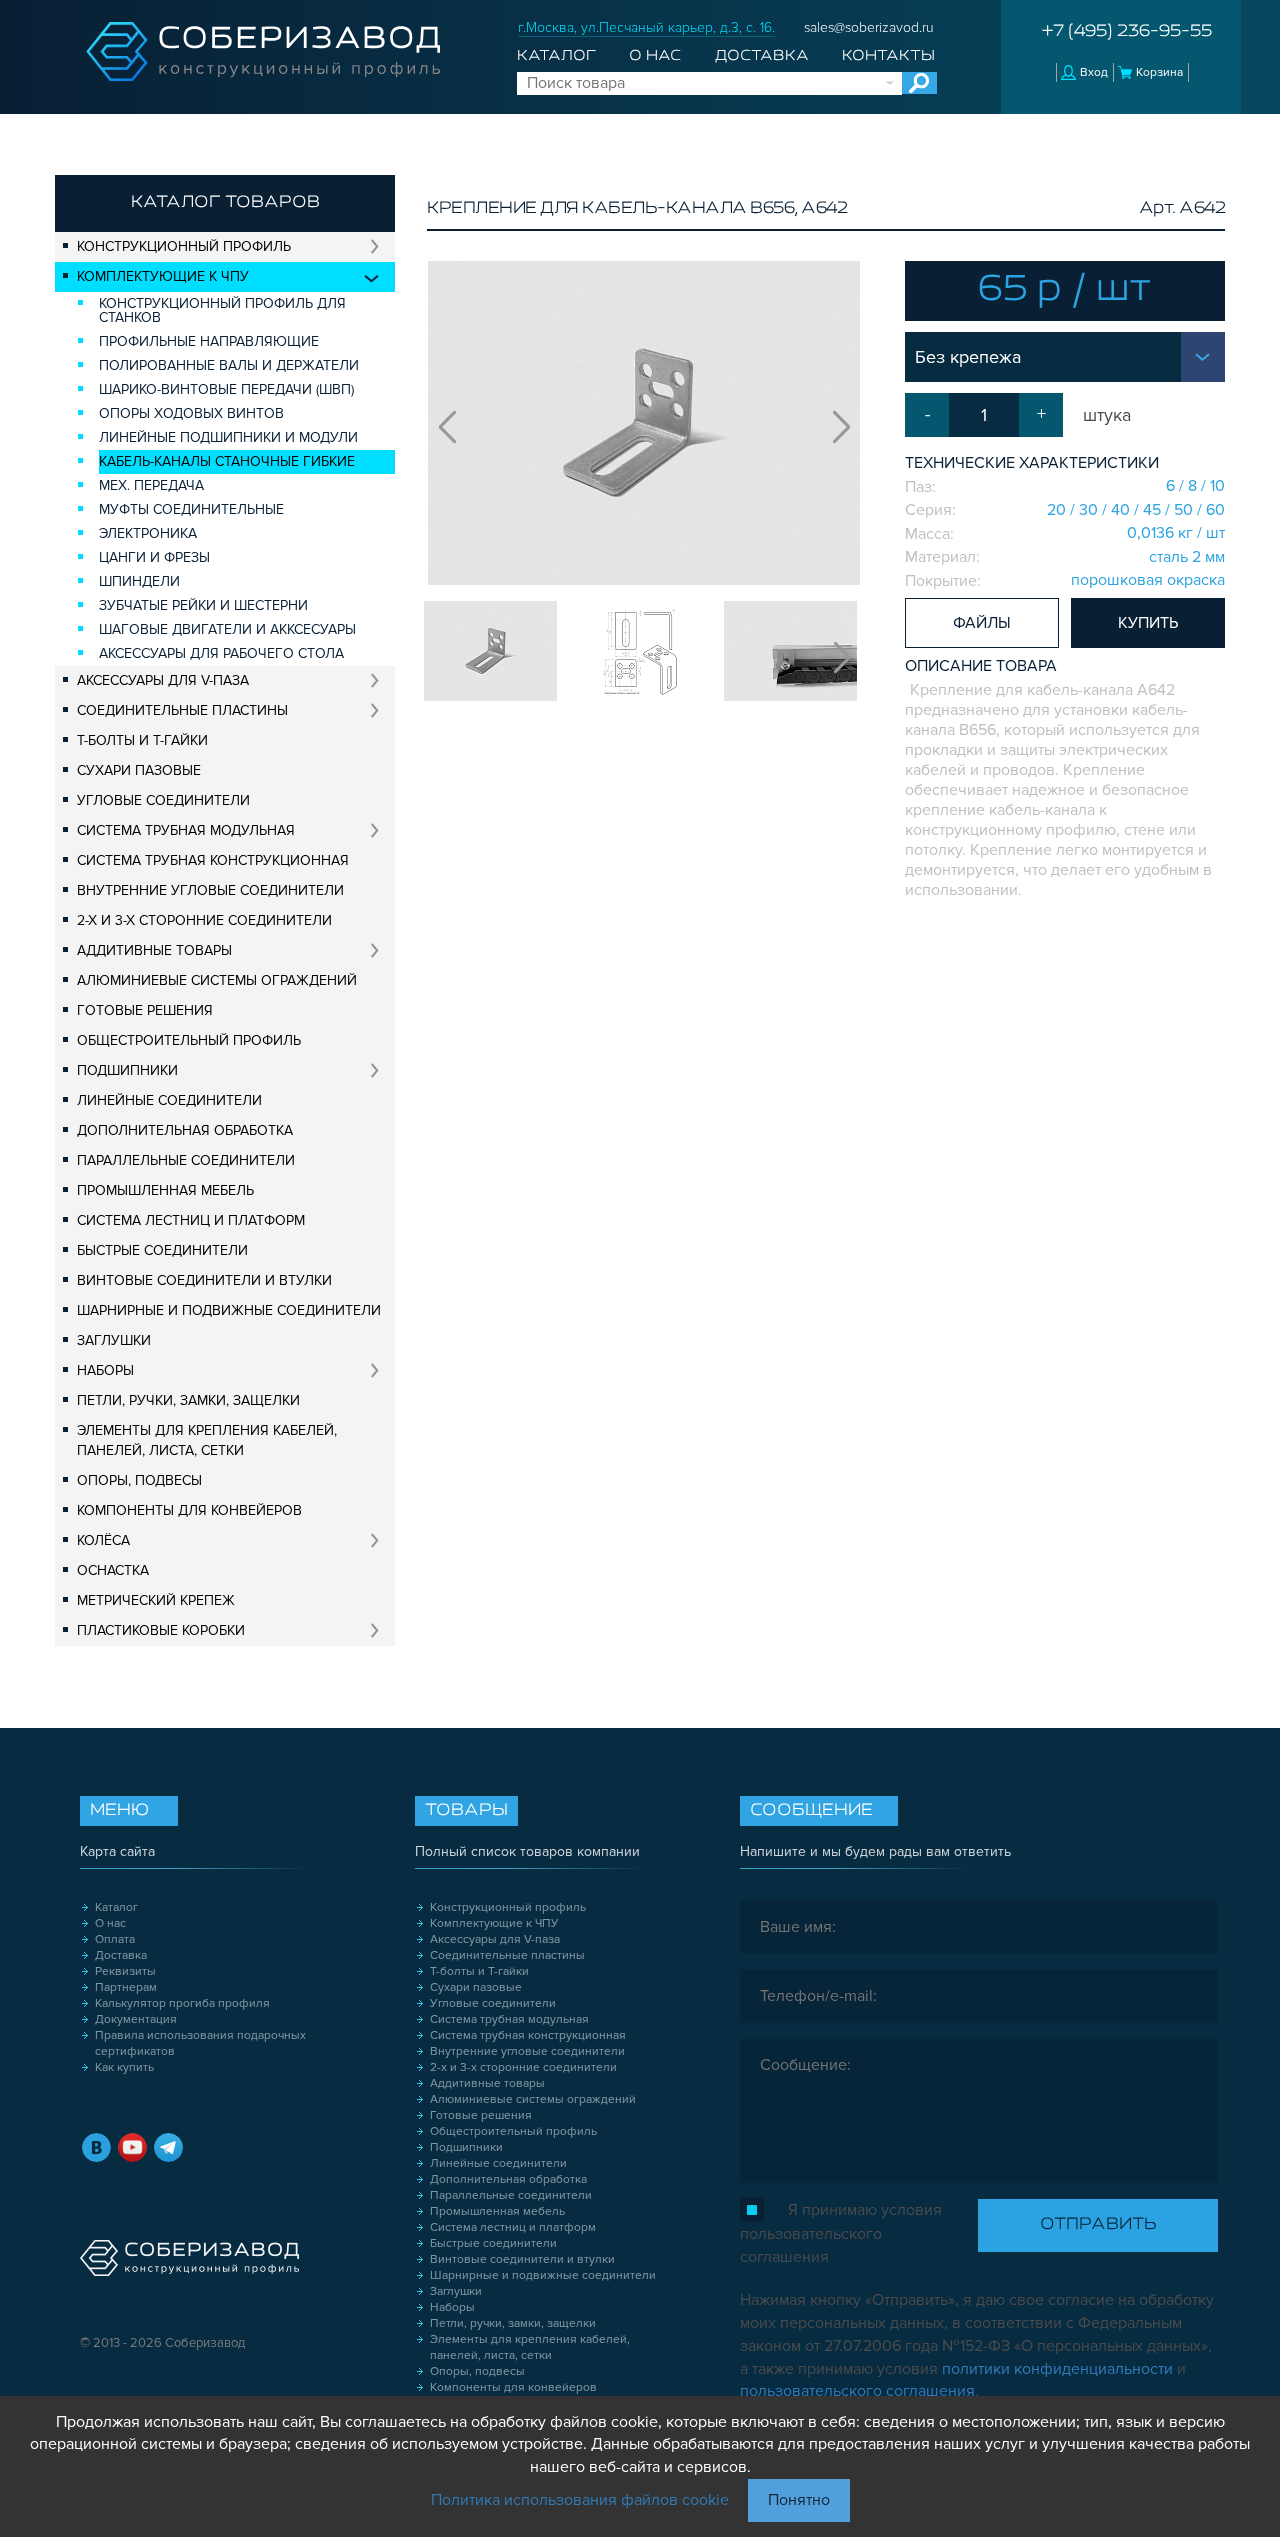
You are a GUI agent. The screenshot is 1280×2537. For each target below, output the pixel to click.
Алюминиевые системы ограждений (217, 980)
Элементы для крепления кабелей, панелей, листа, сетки (207, 1440)
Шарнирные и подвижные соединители (229, 1310)
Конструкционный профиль (184, 246)
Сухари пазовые (139, 770)
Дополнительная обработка (185, 1130)
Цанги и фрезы (154, 557)
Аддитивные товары (154, 950)
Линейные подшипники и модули (228, 437)
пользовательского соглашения (857, 2391)
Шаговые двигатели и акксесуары (227, 629)
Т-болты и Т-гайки (142, 740)
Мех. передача (151, 485)
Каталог (556, 56)
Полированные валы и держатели (229, 365)
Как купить (124, 2067)
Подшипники (127, 1070)
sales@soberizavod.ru (869, 27)
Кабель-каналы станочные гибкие (227, 461)
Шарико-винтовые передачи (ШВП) (226, 389)
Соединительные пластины (182, 710)
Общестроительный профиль (189, 1040)
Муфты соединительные (191, 509)
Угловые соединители (163, 800)
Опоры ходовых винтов (191, 413)
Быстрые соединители (162, 1250)
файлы (982, 623)
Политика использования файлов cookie (580, 2500)
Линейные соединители (169, 1100)
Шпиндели (139, 581)
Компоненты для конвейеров (189, 1510)
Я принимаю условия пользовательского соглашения (841, 2233)
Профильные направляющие (209, 341)
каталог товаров (225, 203)
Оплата (115, 1939)
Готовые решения (145, 1010)
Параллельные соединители (186, 1160)
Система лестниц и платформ (191, 1220)
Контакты (888, 56)
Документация (136, 2019)
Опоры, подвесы (139, 1480)
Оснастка (113, 1570)
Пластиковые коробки (161, 1630)
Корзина (1159, 72)
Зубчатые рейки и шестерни (203, 605)
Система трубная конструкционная (213, 860)
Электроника (148, 533)
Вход (1094, 72)
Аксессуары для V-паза (163, 680)
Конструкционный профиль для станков (222, 310)
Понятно (799, 2500)
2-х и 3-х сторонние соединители (204, 920)
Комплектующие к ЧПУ (163, 276)
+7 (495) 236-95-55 (1127, 32)
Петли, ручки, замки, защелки (188, 1400)
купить (1148, 623)
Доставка (762, 56)
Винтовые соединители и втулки (204, 1280)
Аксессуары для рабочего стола (221, 653)
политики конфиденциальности (1057, 2369)
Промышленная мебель (165, 1190)
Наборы (105, 1370)
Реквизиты (125, 1971)
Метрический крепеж (156, 1600)
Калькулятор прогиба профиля (182, 2003)
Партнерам (126, 1987)
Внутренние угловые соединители (210, 890)
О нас (655, 56)
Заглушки (114, 1340)
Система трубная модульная (186, 830)
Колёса (103, 1540)
